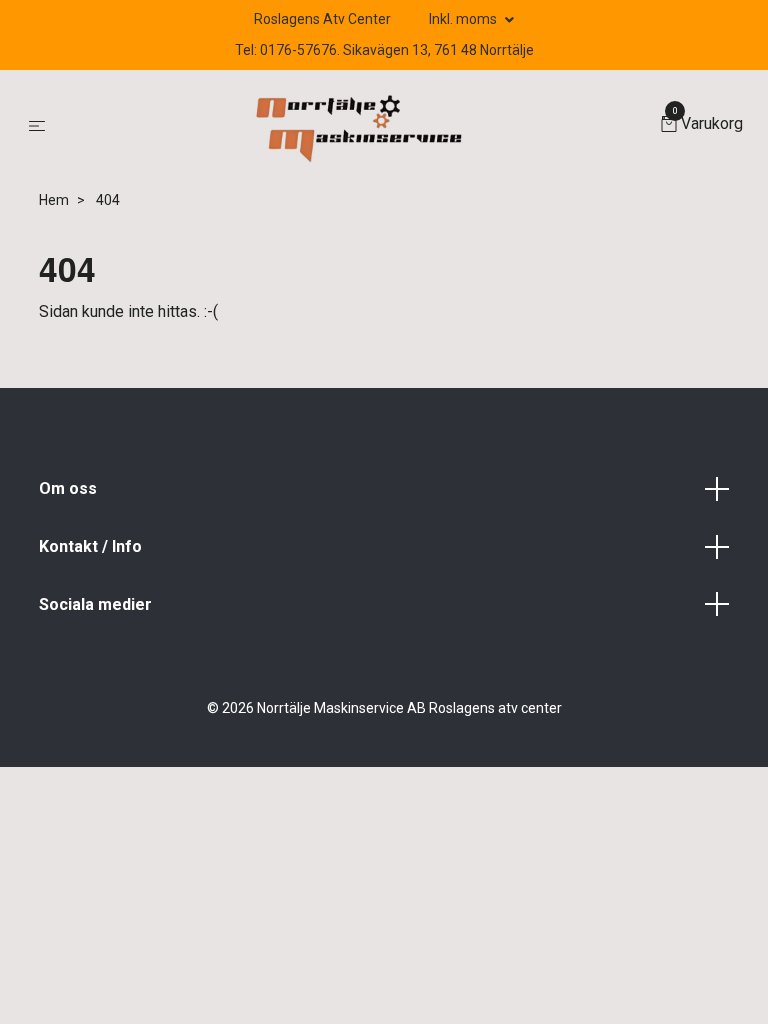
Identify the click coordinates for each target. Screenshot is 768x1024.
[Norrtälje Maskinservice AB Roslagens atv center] (357, 125)
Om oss (68, 488)
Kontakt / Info (90, 546)
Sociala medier (95, 604)
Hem (54, 200)
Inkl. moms (464, 19)
